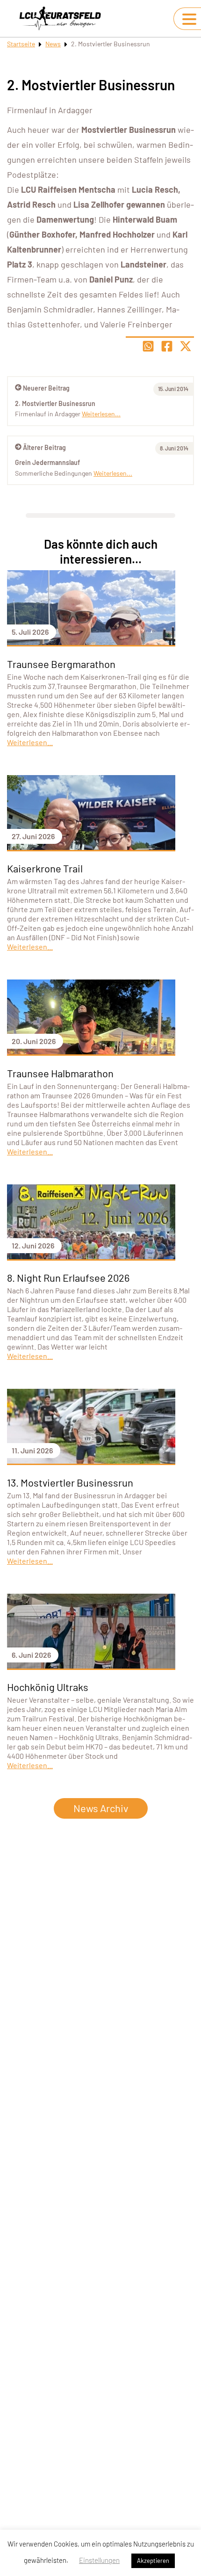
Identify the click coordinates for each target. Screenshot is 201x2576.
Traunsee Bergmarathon (61, 664)
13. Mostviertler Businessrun (70, 1482)
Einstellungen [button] (99, 2560)
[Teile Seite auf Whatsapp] (148, 346)
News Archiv (101, 1808)
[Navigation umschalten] (189, 19)
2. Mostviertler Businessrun (55, 403)
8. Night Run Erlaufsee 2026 (68, 1277)
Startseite (21, 44)
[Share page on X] (186, 346)
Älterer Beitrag (44, 447)
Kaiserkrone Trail (45, 868)
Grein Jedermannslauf (47, 462)
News (53, 44)
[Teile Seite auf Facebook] (167, 346)
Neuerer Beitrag (46, 388)
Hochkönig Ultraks (48, 1687)
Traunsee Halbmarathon (60, 1073)
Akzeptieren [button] (153, 2561)
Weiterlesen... (113, 473)
